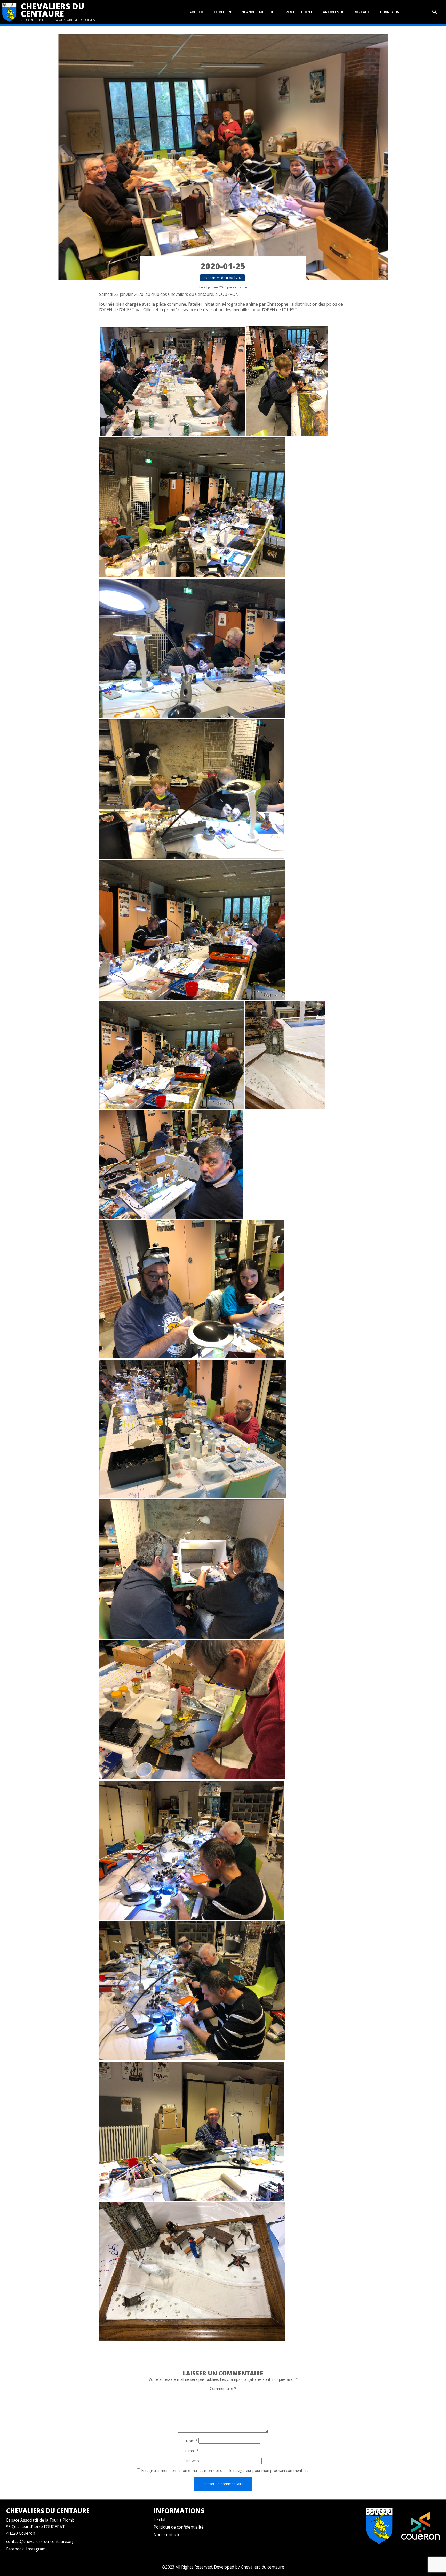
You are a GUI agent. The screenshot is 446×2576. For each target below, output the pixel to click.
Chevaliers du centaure (53, 10)
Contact (362, 12)
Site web (192, 2461)
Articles (331, 12)
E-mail (192, 2451)
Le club (221, 12)
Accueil (197, 12)
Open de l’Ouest (298, 12)
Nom (192, 2441)
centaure (240, 287)
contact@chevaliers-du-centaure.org (40, 2542)
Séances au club (257, 12)
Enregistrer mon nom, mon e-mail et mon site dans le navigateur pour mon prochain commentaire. (225, 2470)
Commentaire (223, 2388)
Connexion (390, 12)
